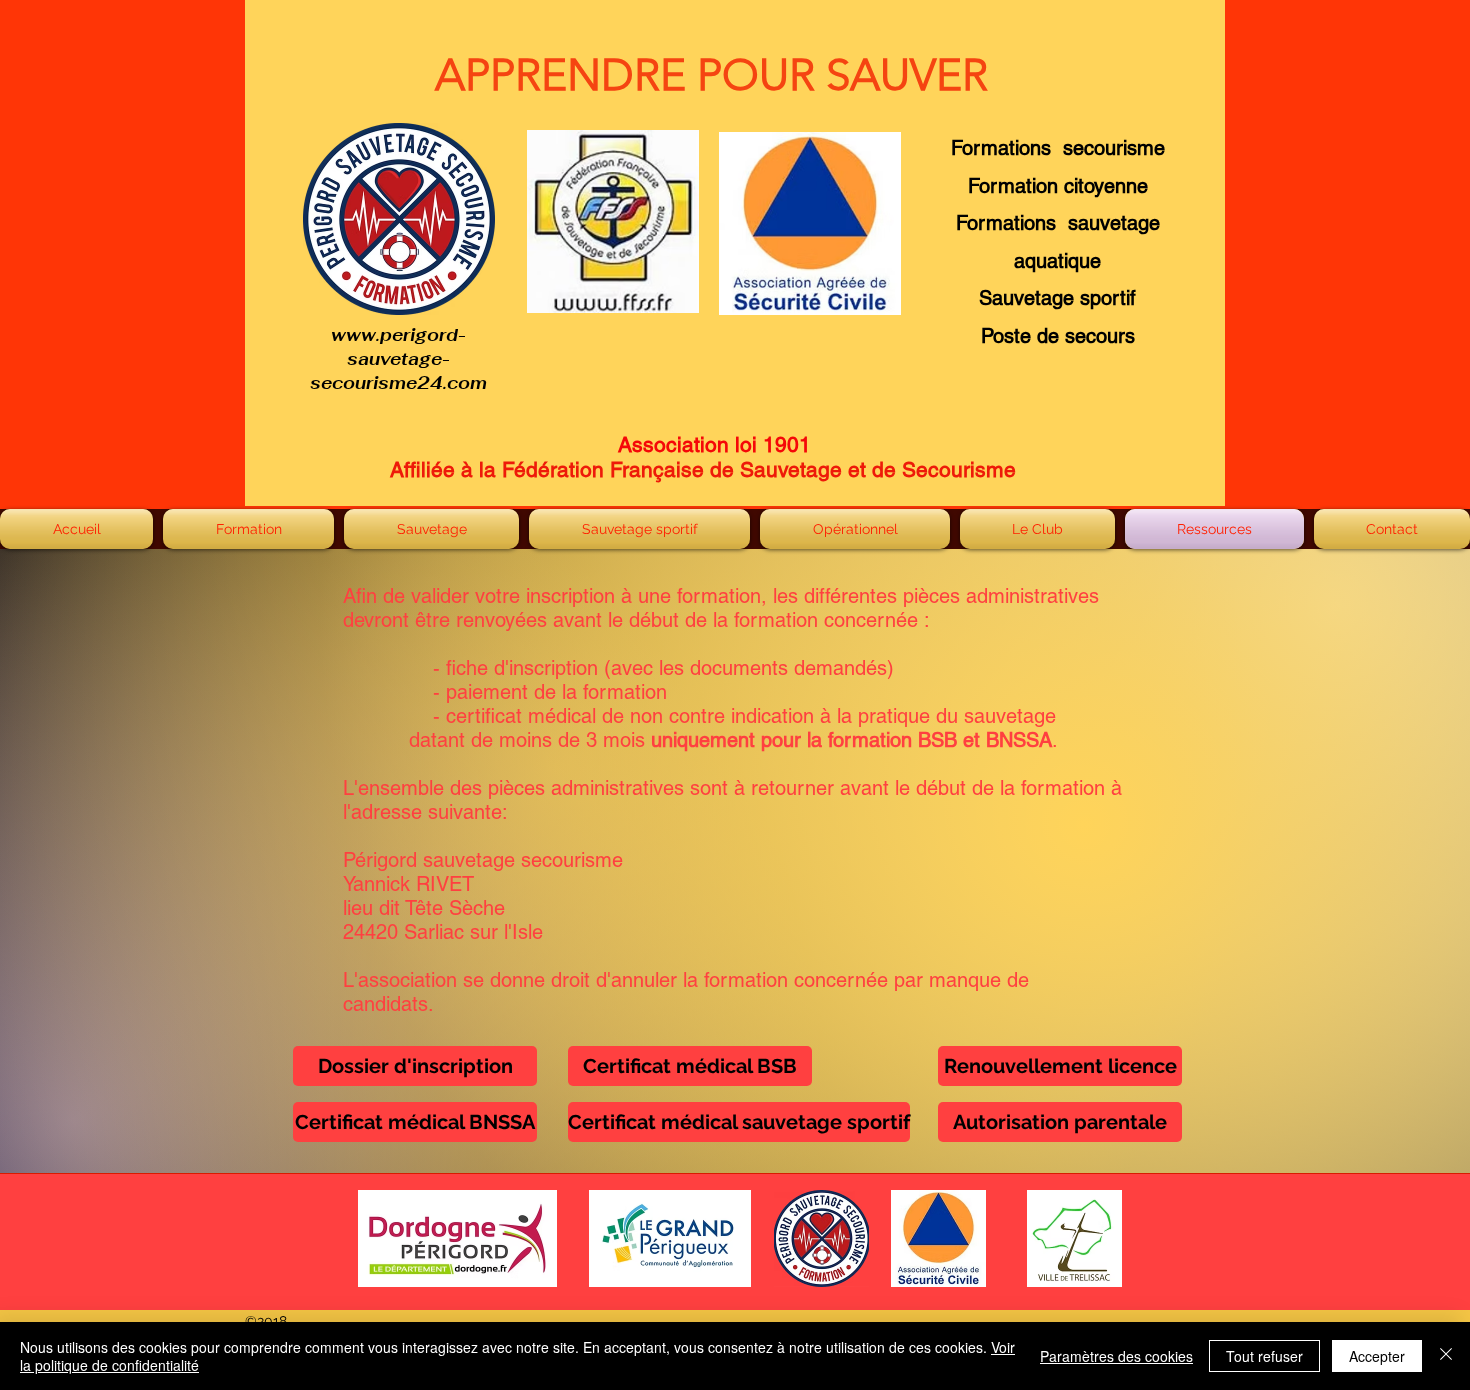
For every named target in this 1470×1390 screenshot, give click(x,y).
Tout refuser (1264, 1356)
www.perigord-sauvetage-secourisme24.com (398, 359)
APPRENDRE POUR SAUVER (711, 75)
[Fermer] (1446, 1356)
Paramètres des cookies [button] (1116, 1356)
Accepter (1377, 1356)
